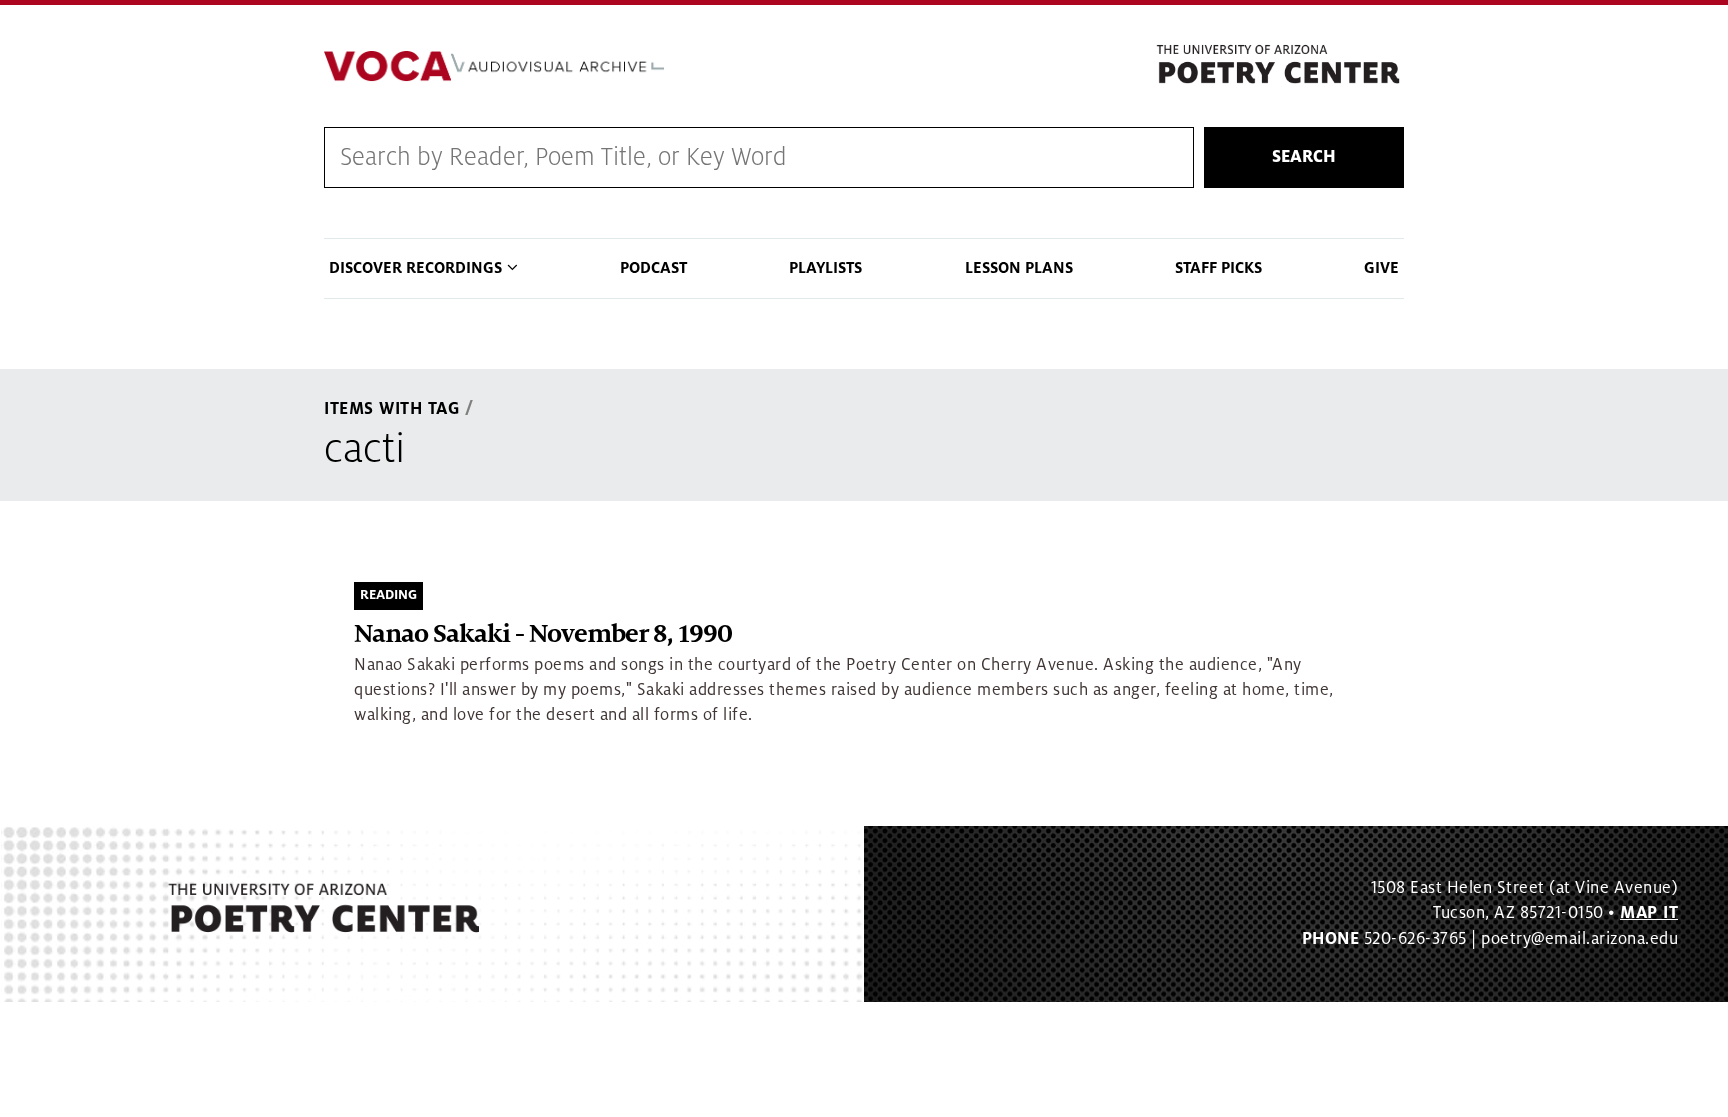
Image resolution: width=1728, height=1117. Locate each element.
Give (1381, 268)
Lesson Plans (1019, 268)
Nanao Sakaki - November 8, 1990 (543, 634)
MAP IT (1649, 913)
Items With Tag (392, 409)
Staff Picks (1218, 268)
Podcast (653, 268)
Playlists (825, 268)
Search (1304, 157)
